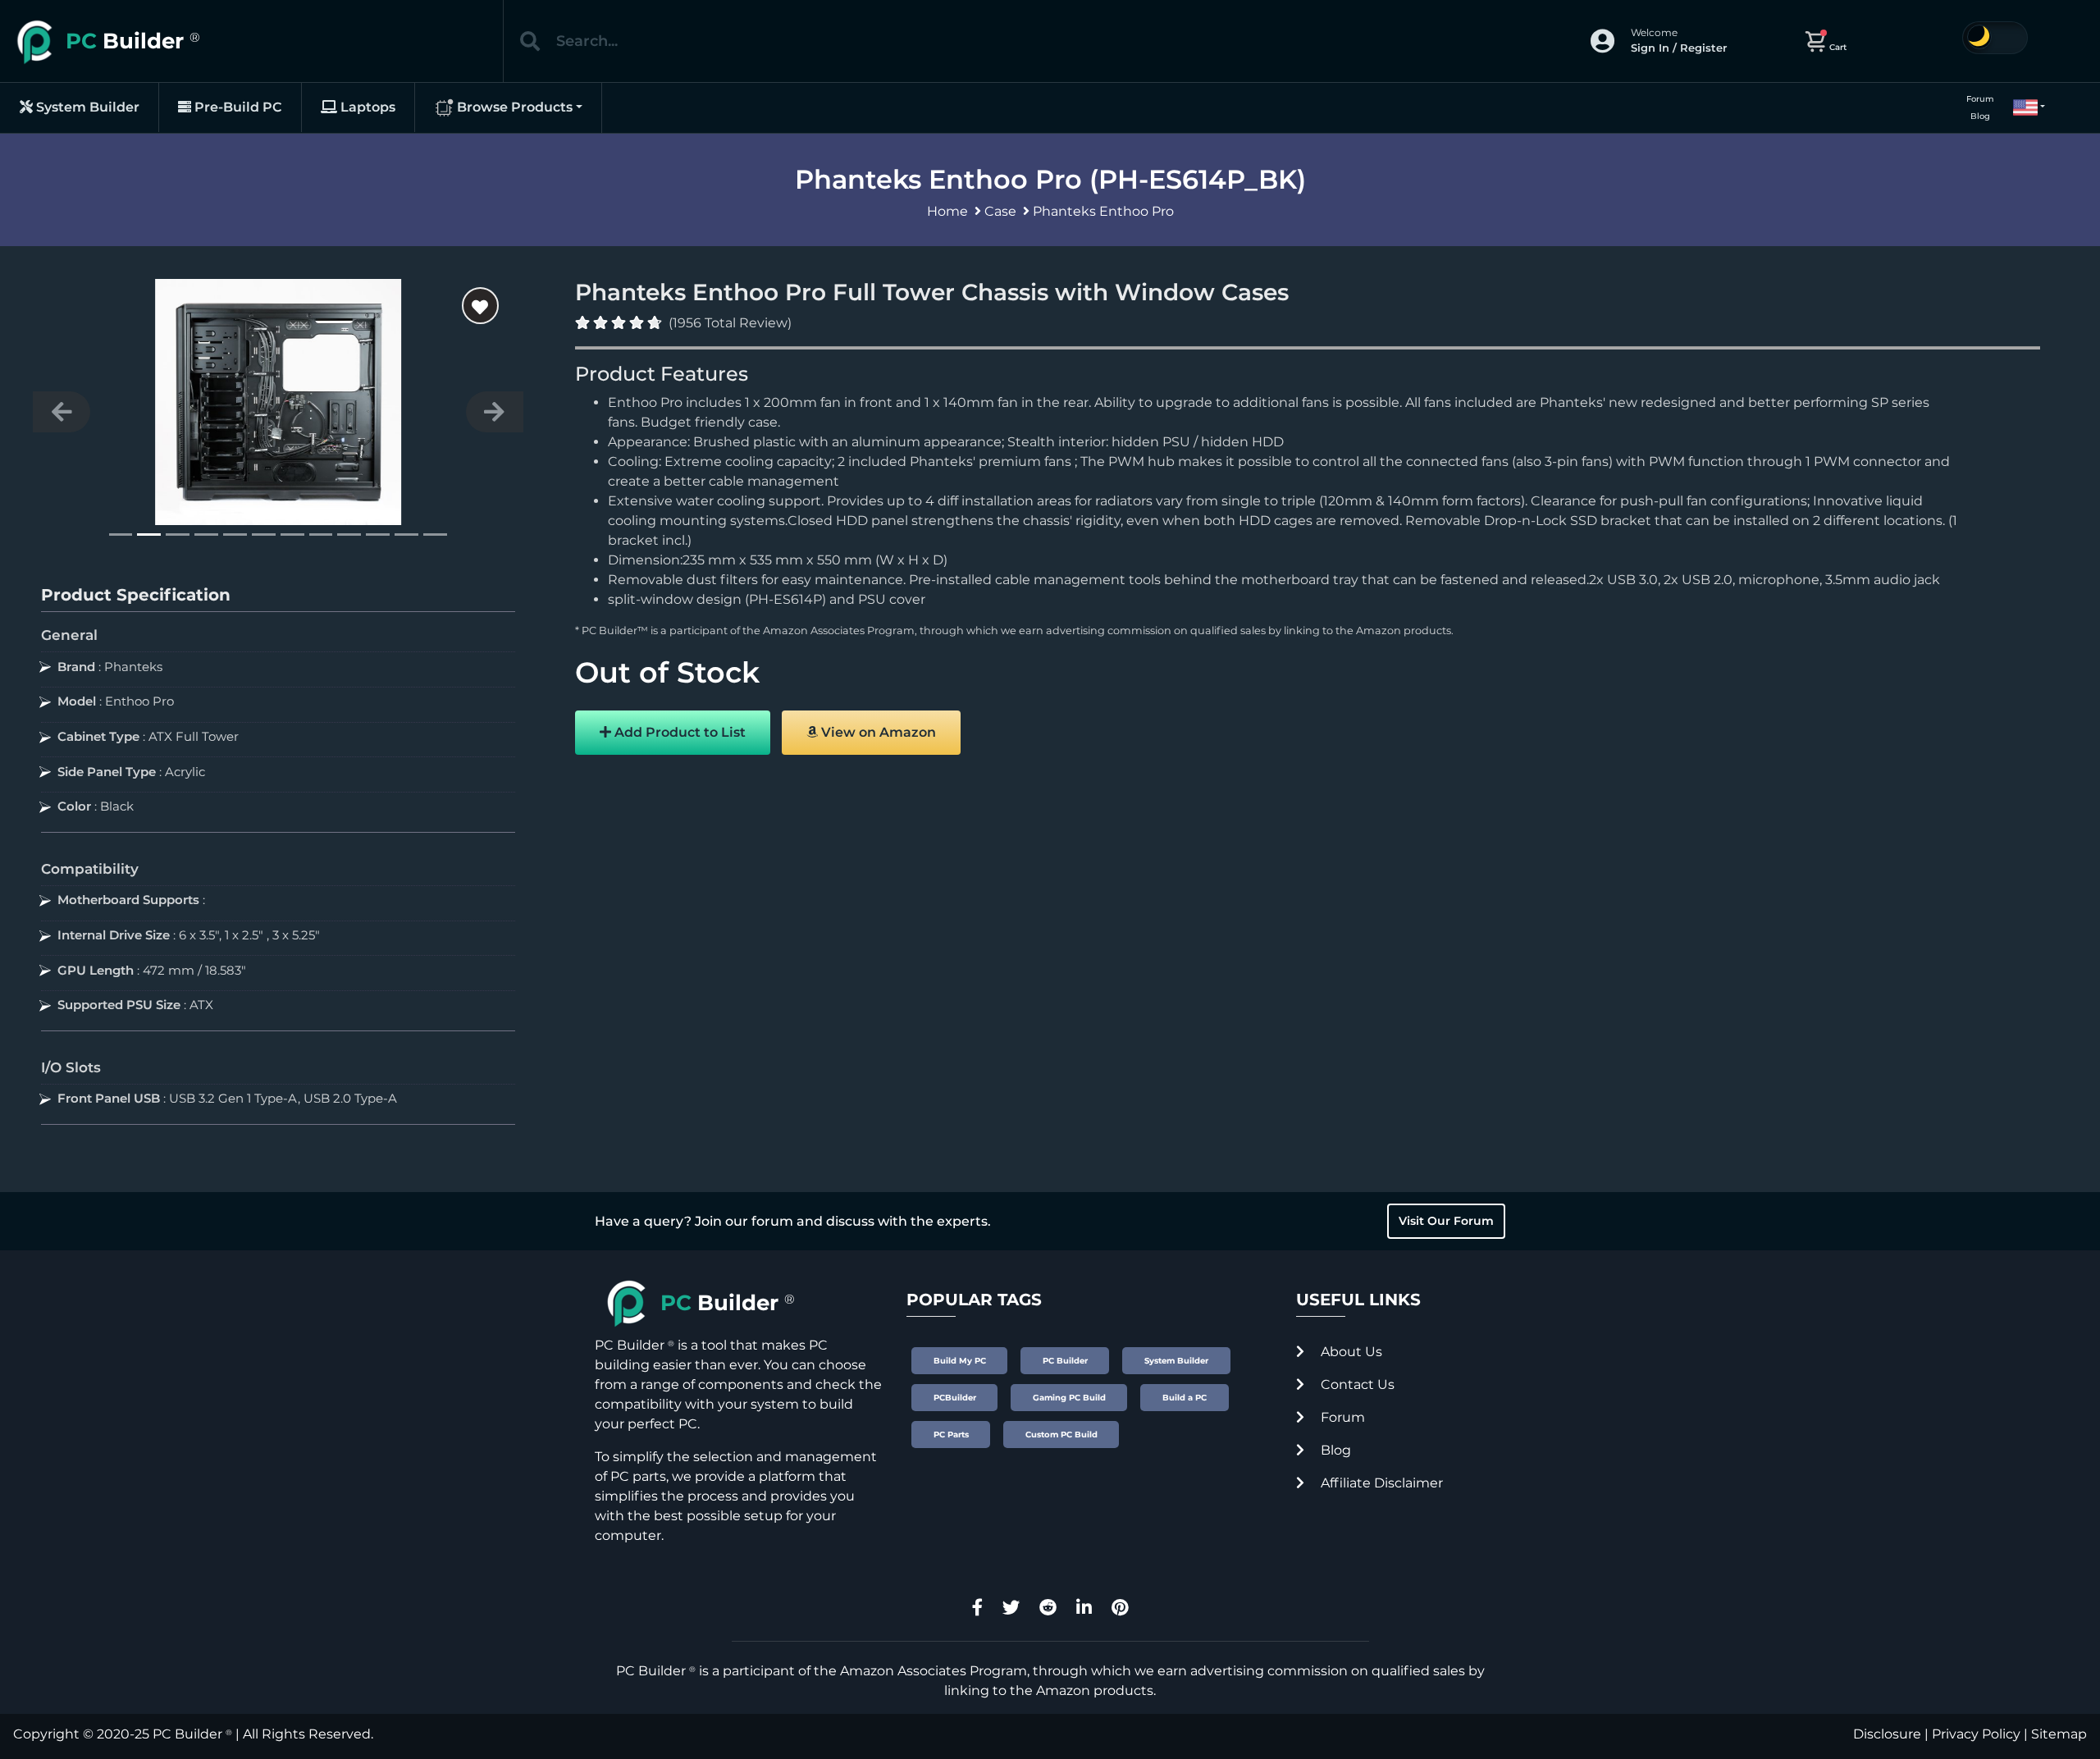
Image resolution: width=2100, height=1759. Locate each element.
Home (947, 211)
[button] (2022, 107)
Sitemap (2059, 1734)
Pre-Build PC (237, 107)
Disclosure (1887, 1734)
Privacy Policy (1976, 1734)
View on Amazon (877, 732)
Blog (1980, 116)
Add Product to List (678, 732)
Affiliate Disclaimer (1380, 1483)
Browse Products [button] (513, 107)
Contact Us (1356, 1384)
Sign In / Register (1679, 48)
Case (1000, 211)
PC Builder (187, 1734)
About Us (1350, 1352)
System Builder (86, 107)
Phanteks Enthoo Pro (1103, 211)
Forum (1980, 99)
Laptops (366, 107)
